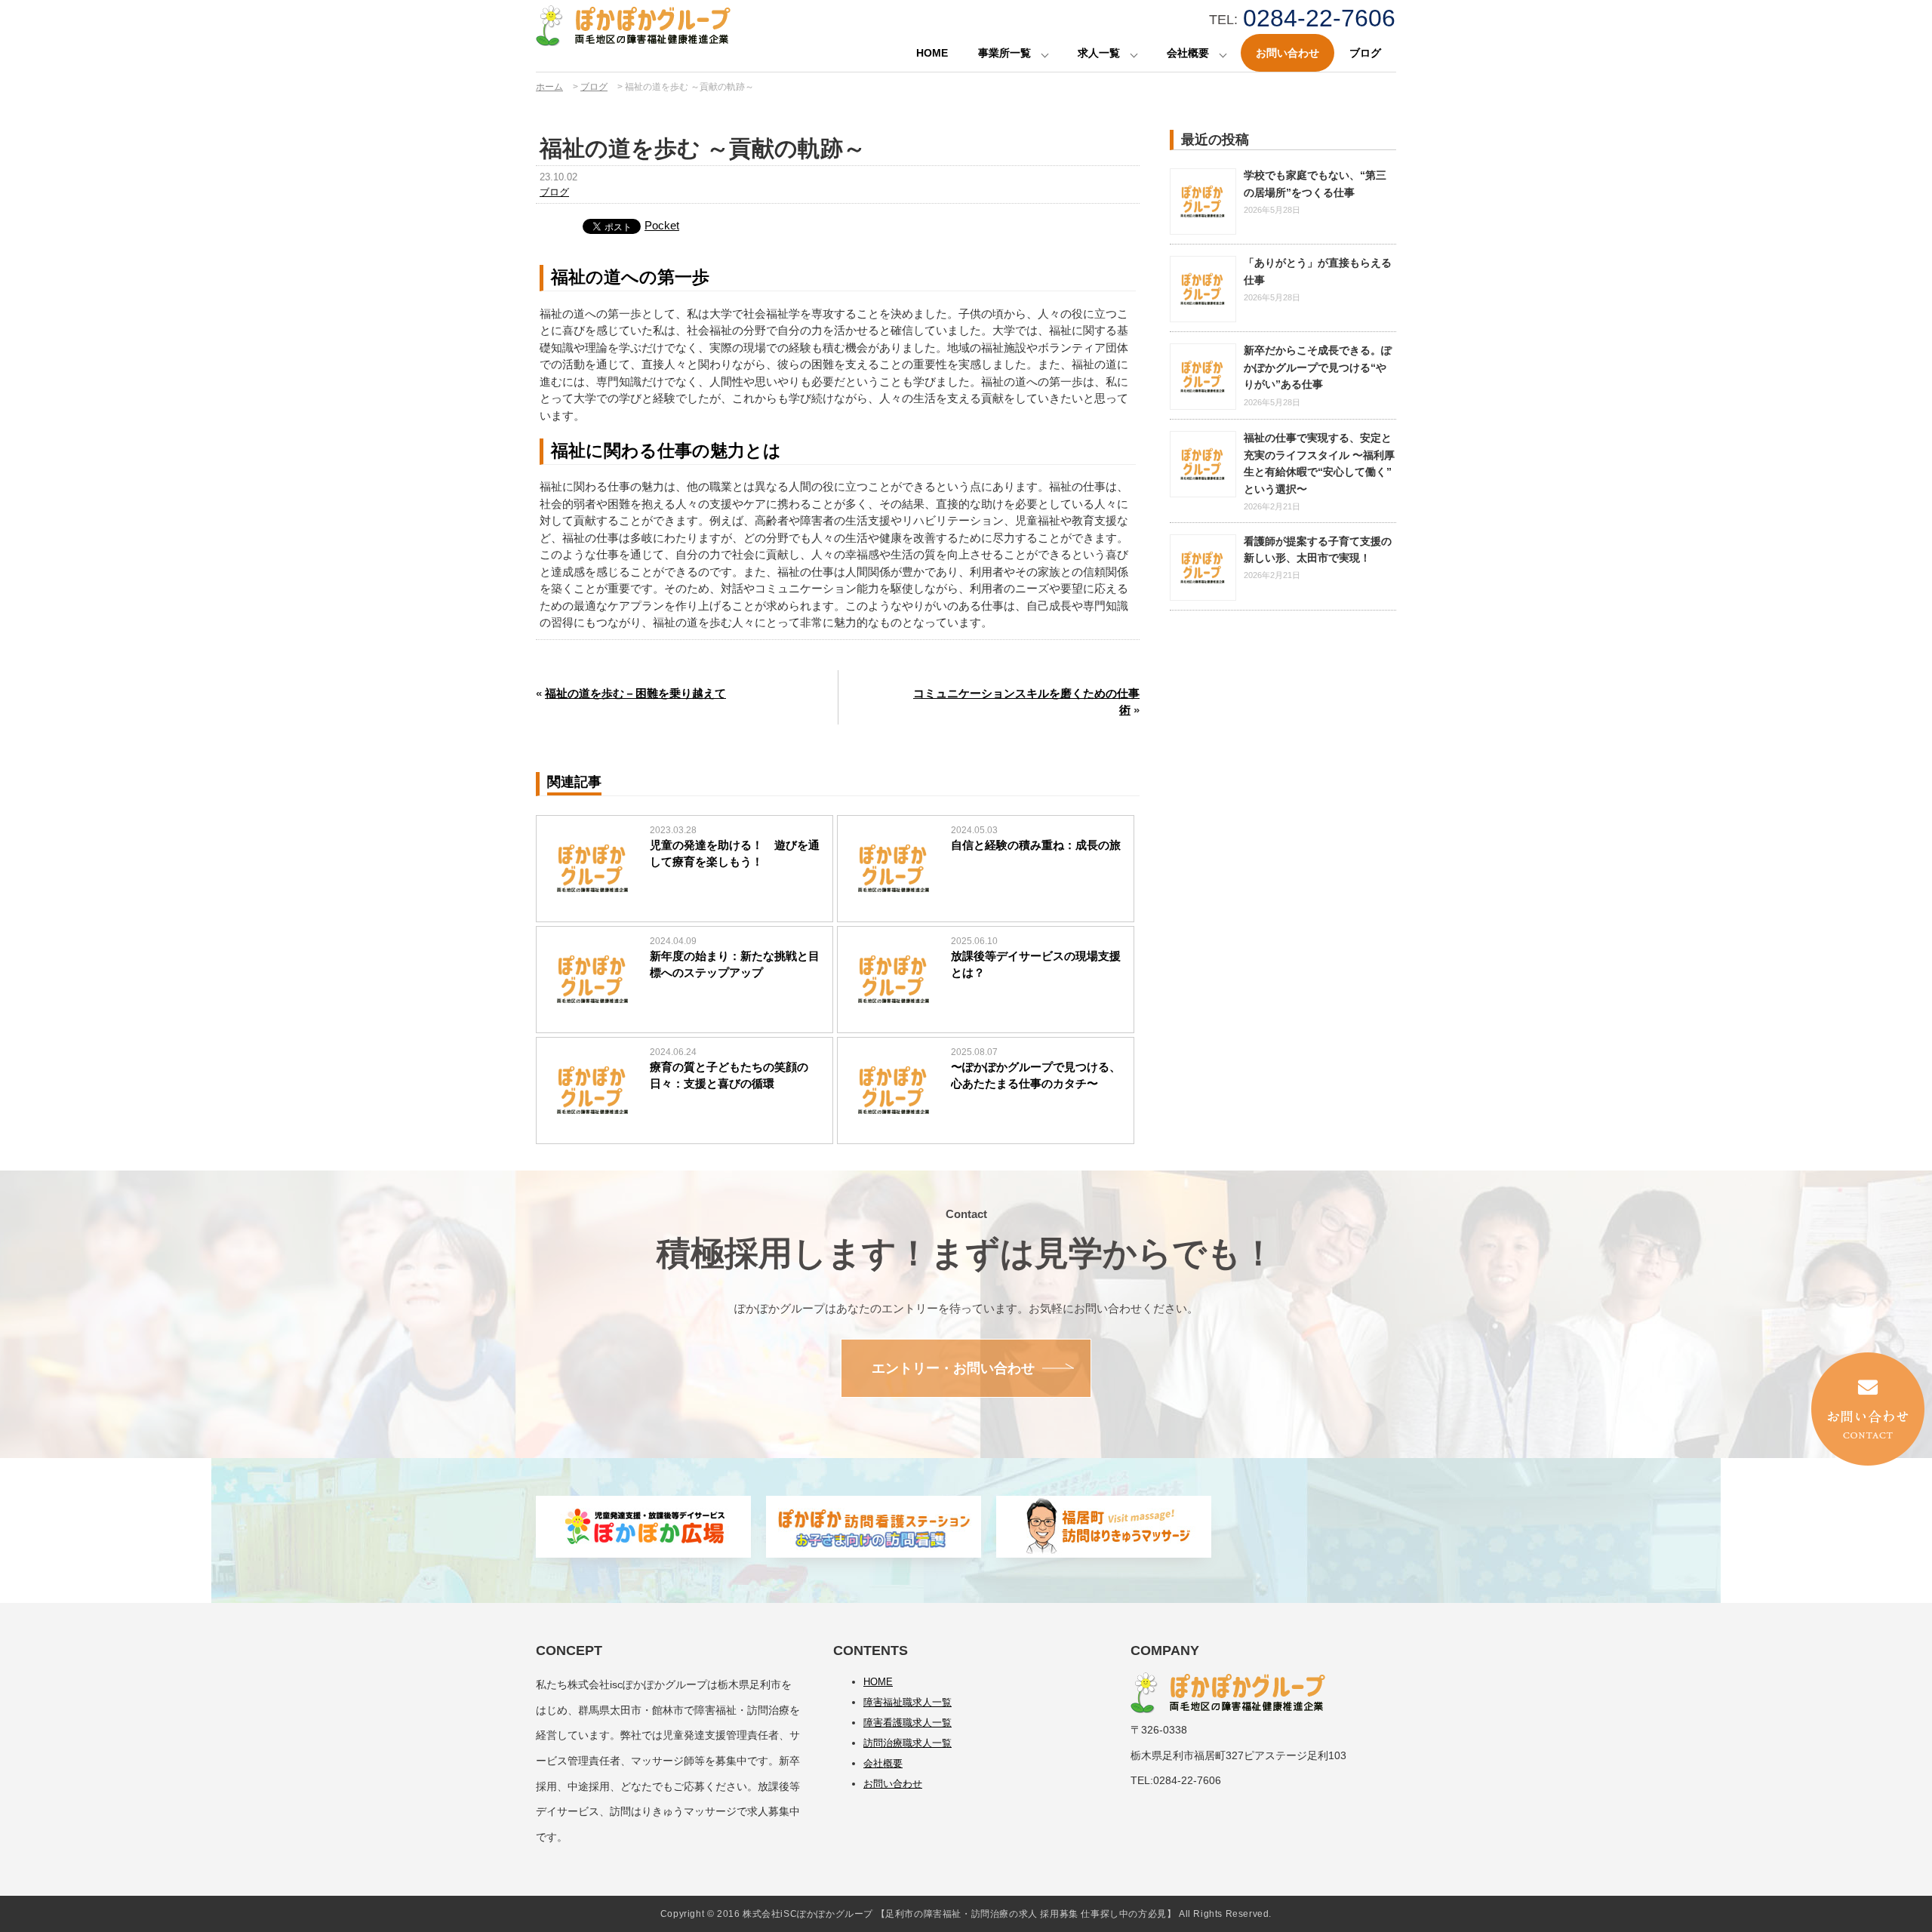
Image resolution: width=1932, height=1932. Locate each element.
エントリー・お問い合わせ (953, 1368)
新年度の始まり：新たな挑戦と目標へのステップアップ (735, 964)
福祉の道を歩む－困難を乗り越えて (635, 693)
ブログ (1365, 53)
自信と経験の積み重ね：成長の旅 (1036, 845)
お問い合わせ (1287, 53)
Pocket (662, 225)
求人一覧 (1099, 53)
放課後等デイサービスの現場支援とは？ (1036, 964)
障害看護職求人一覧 (908, 1723)
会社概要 (1188, 53)
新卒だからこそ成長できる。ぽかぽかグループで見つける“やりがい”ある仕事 (1318, 367)
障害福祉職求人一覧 (908, 1702)
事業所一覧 (1004, 53)
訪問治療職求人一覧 (908, 1743)
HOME (932, 53)
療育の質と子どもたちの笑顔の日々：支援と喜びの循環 (729, 1075)
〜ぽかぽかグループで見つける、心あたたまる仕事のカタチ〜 (1036, 1075)
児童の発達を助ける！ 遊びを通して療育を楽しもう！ (735, 854)
